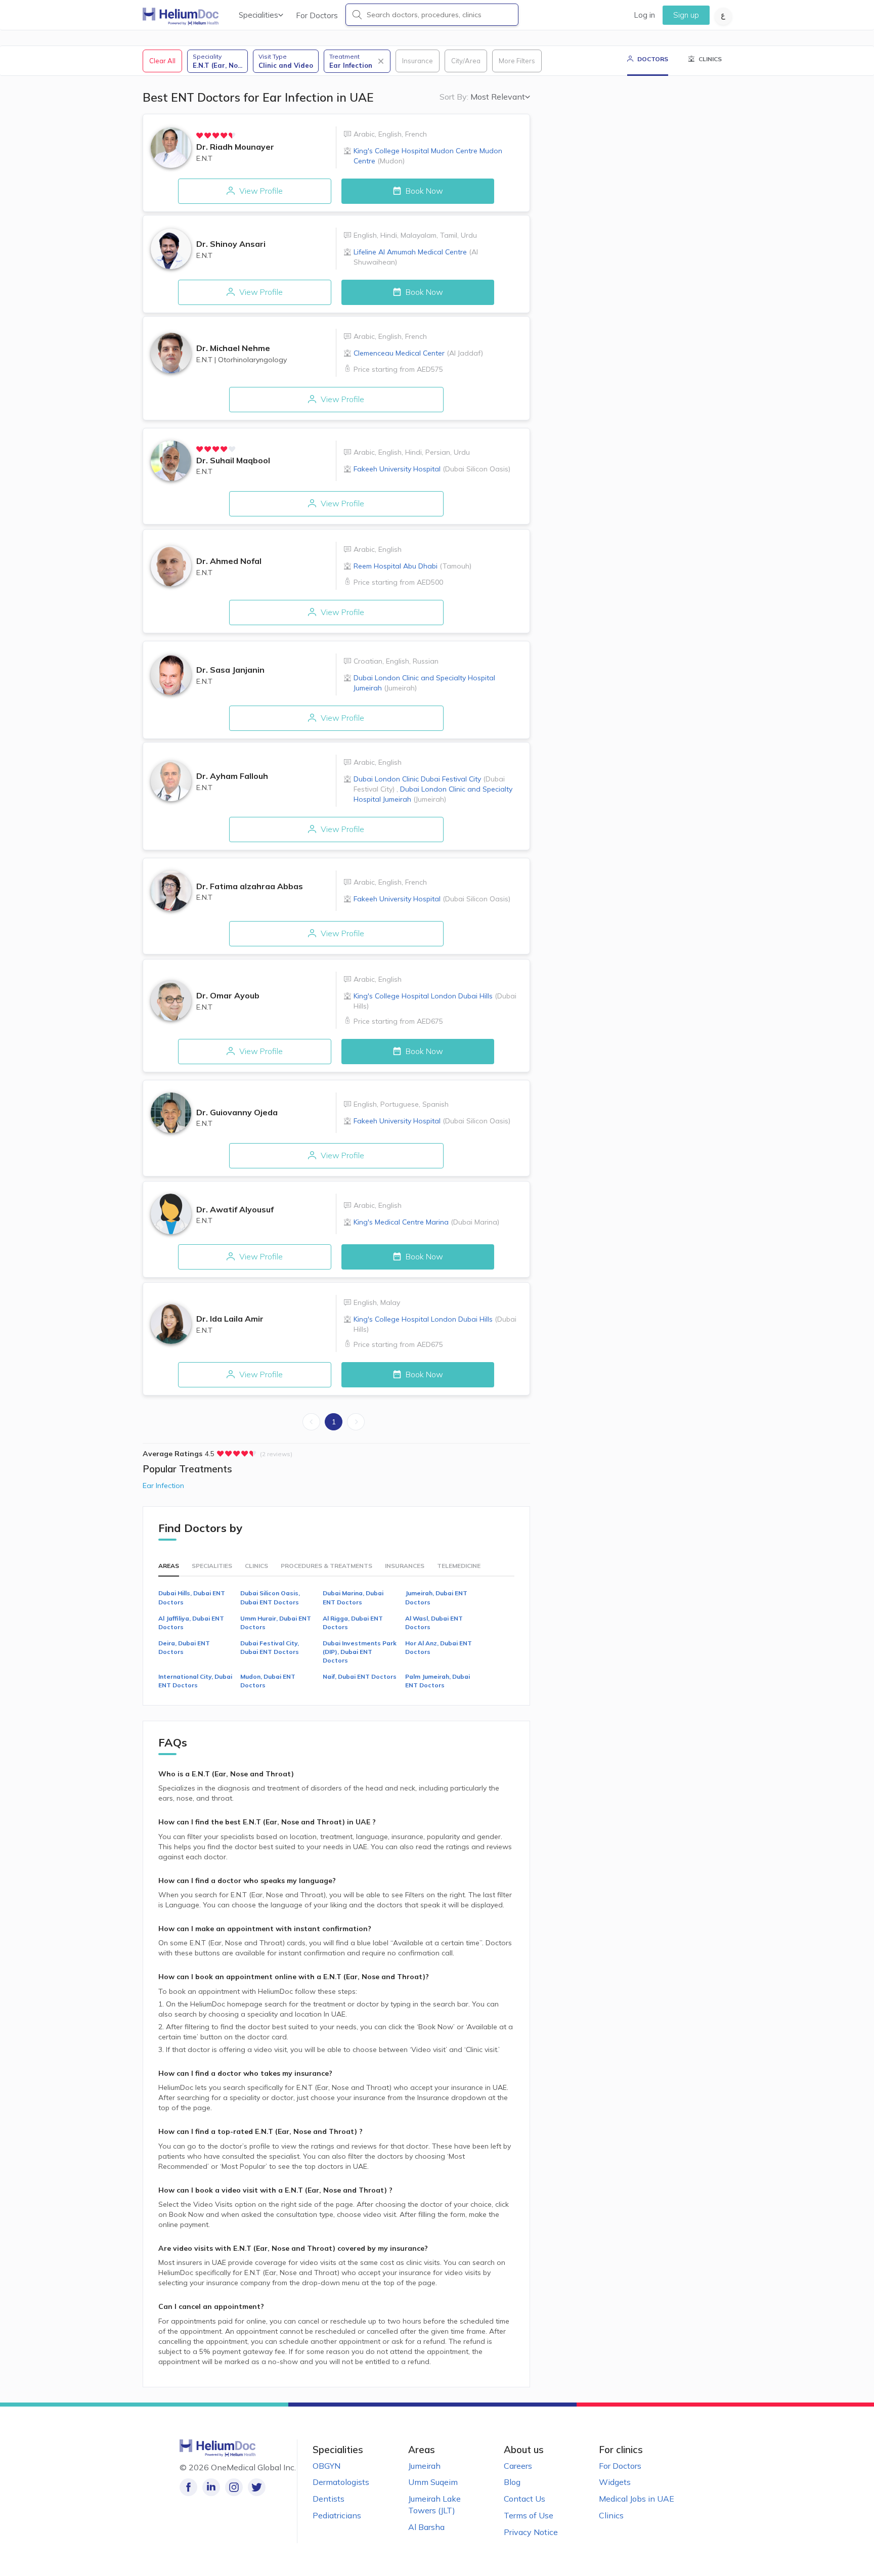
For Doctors (317, 15)
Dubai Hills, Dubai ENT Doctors (192, 1597)
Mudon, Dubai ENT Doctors (268, 1681)
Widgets (615, 2482)
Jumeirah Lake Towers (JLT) (434, 2504)
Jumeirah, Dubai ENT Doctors (436, 1597)
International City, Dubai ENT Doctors (195, 1681)
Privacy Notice (531, 2532)
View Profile (260, 191)
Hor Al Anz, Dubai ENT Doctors (439, 1647)
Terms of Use (529, 2515)
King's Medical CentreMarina (426, 1222)
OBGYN (326, 2466)
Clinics (611, 2515)
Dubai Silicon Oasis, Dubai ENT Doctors (270, 1597)
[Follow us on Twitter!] (257, 2487)
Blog (512, 2482)
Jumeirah (424, 2466)
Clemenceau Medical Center (418, 353)
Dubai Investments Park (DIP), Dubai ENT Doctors (360, 1652)
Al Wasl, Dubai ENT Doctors (434, 1623)
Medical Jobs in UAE (637, 2499)
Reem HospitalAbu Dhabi (412, 566)
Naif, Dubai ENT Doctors (360, 1676)
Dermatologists (341, 2482)
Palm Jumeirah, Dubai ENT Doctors (438, 1681)
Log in (644, 15)
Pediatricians (337, 2515)
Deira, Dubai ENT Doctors (184, 1647)
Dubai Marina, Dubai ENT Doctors (353, 1597)
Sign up (686, 15)
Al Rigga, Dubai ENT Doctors (353, 1623)
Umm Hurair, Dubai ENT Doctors (276, 1623)
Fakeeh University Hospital (432, 469)
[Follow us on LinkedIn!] (211, 2487)
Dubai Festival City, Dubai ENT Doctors (270, 1647)
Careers (518, 2466)
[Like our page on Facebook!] (188, 2487)
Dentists (329, 2499)
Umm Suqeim (433, 2482)
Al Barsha (426, 2527)
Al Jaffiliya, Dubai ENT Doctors (191, 1623)
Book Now (423, 191)
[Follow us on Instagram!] (234, 2487)
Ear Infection (163, 1486)
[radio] (200, 136)
